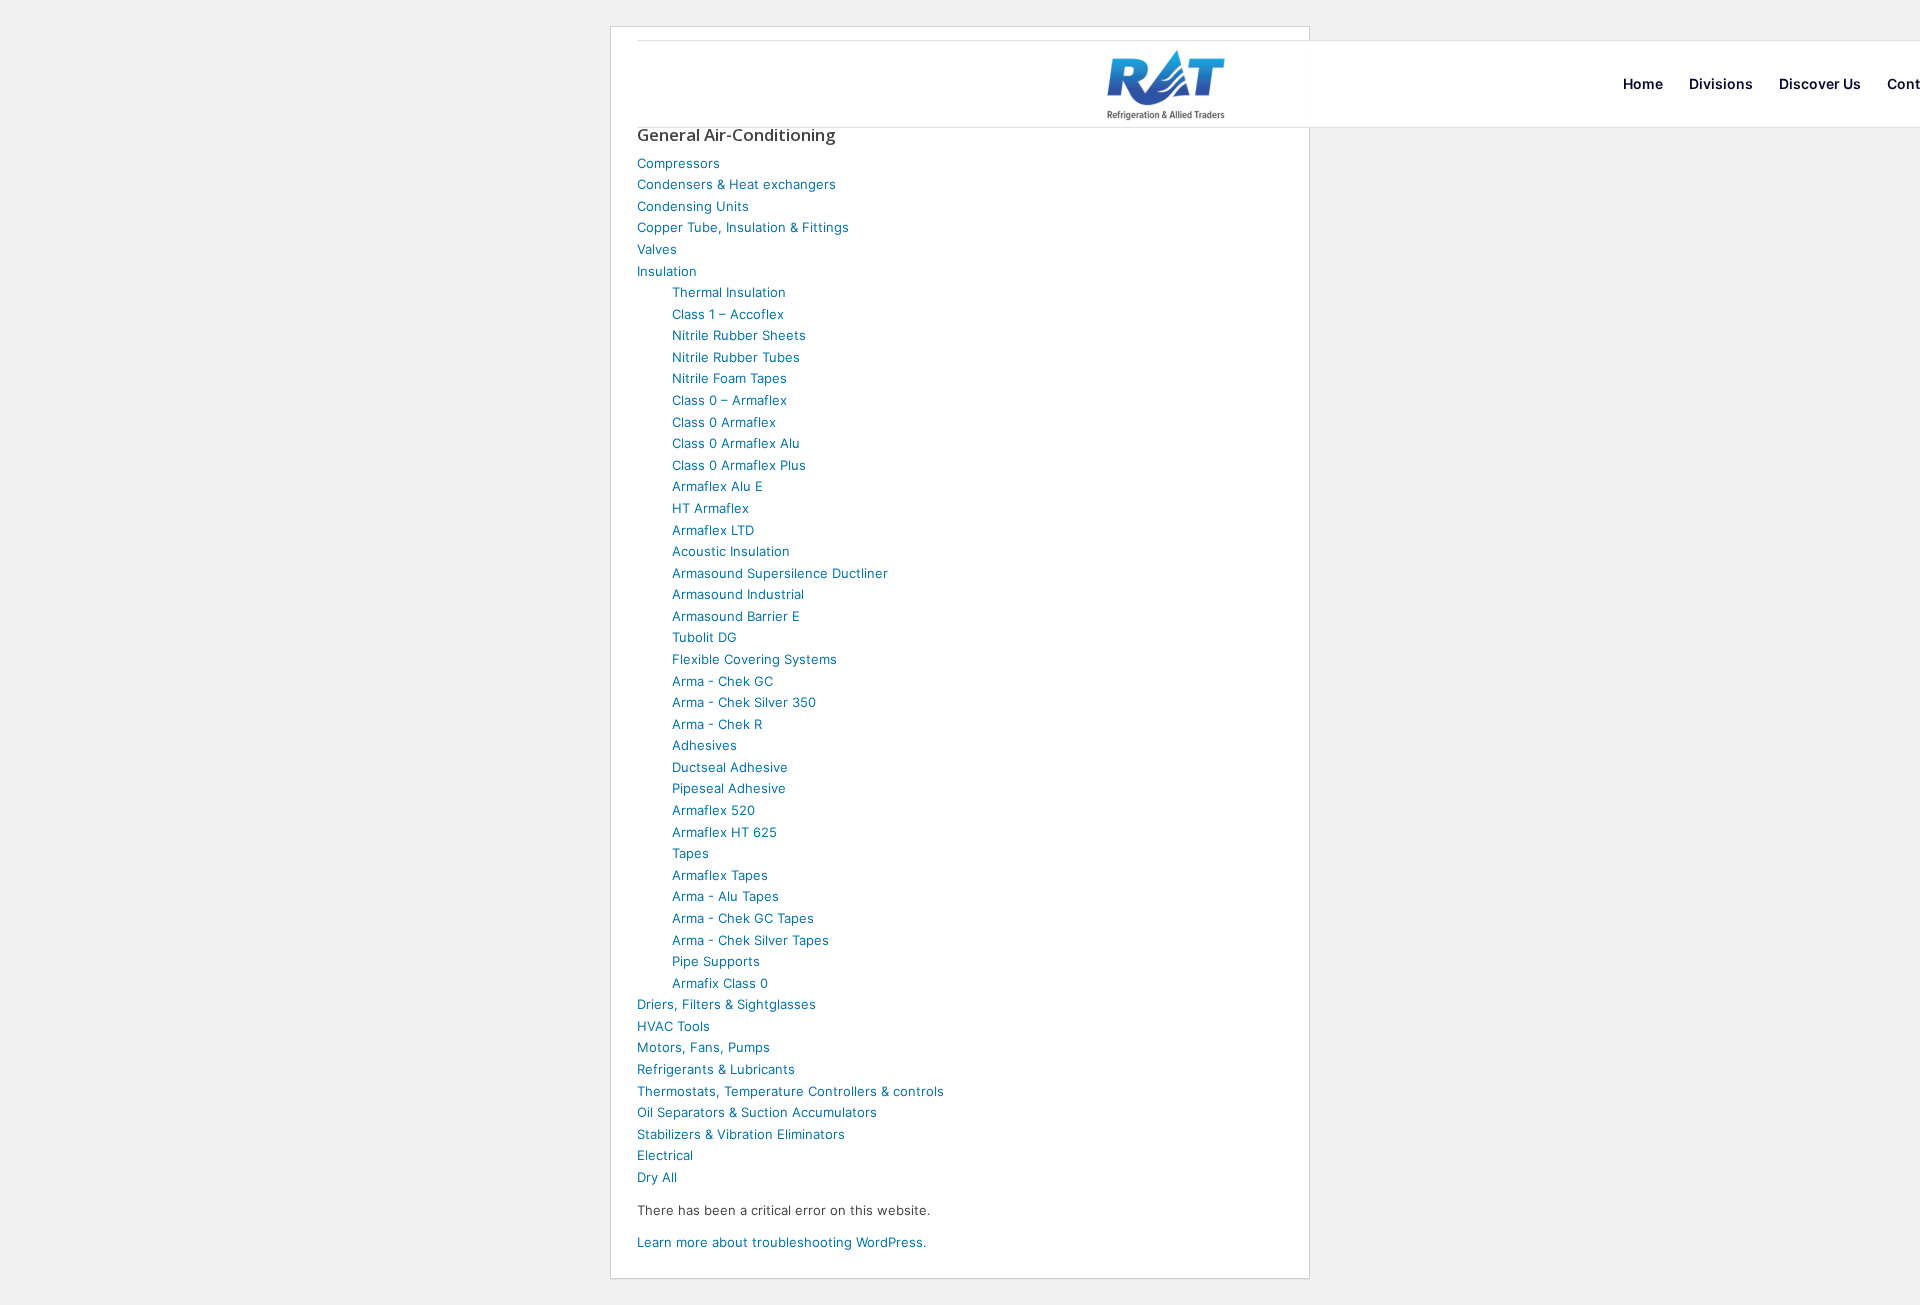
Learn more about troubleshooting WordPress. (782, 1242)
